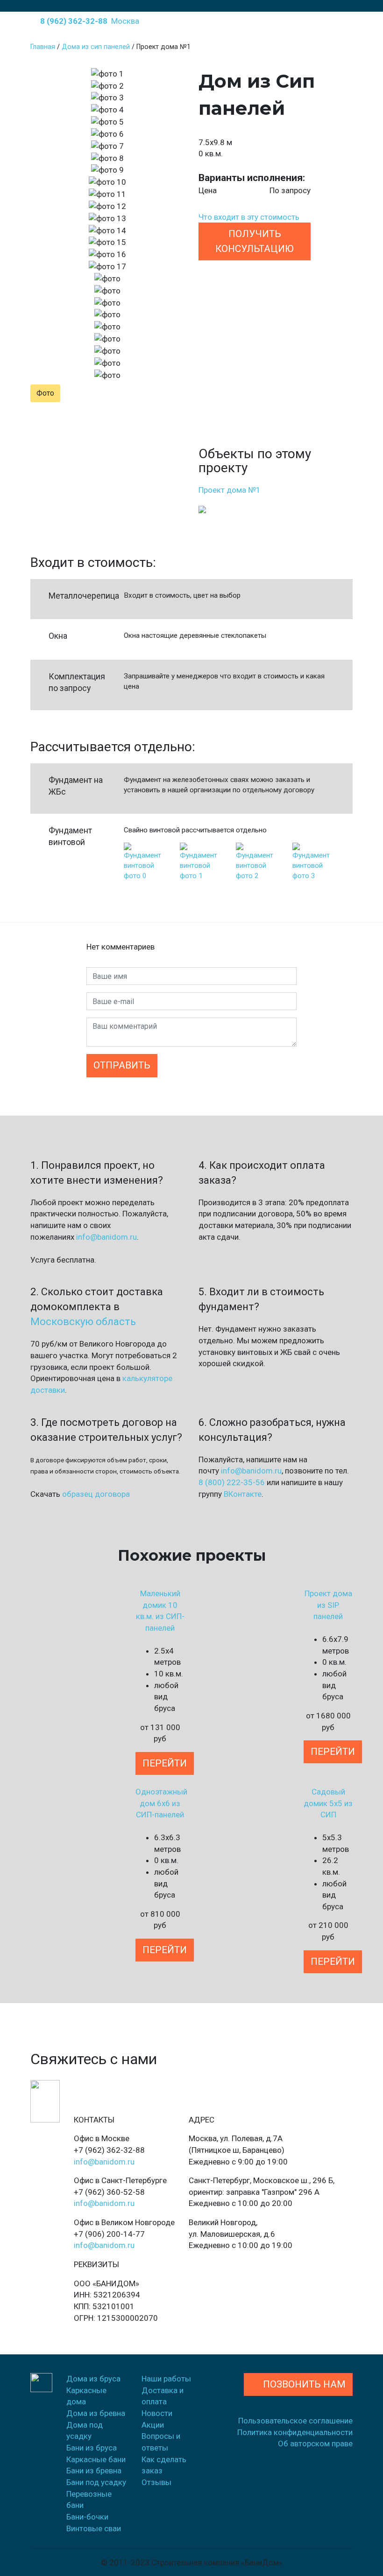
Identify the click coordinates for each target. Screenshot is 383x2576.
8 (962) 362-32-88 (72, 21)
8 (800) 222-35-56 (232, 1482)
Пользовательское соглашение (295, 2421)
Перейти (165, 1763)
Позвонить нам (302, 2384)
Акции (153, 2425)
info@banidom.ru (106, 1237)
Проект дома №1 (230, 490)
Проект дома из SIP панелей (328, 1605)
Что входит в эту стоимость (249, 217)
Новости (157, 2413)
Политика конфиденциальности (295, 2432)
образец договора (96, 1494)
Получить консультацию (255, 241)
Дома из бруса (93, 2379)
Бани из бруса (92, 2448)
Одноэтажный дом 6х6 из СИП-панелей (161, 1803)
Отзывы (156, 2482)
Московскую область (83, 1322)
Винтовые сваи (94, 2528)
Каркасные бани (96, 2459)
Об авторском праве (315, 2443)
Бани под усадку (96, 2482)
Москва (125, 21)
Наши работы (166, 2379)
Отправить (122, 1065)
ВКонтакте (243, 1494)
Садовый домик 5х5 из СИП (328, 1803)
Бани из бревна (94, 2471)
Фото (45, 393)
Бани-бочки (87, 2517)
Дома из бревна (96, 2413)
